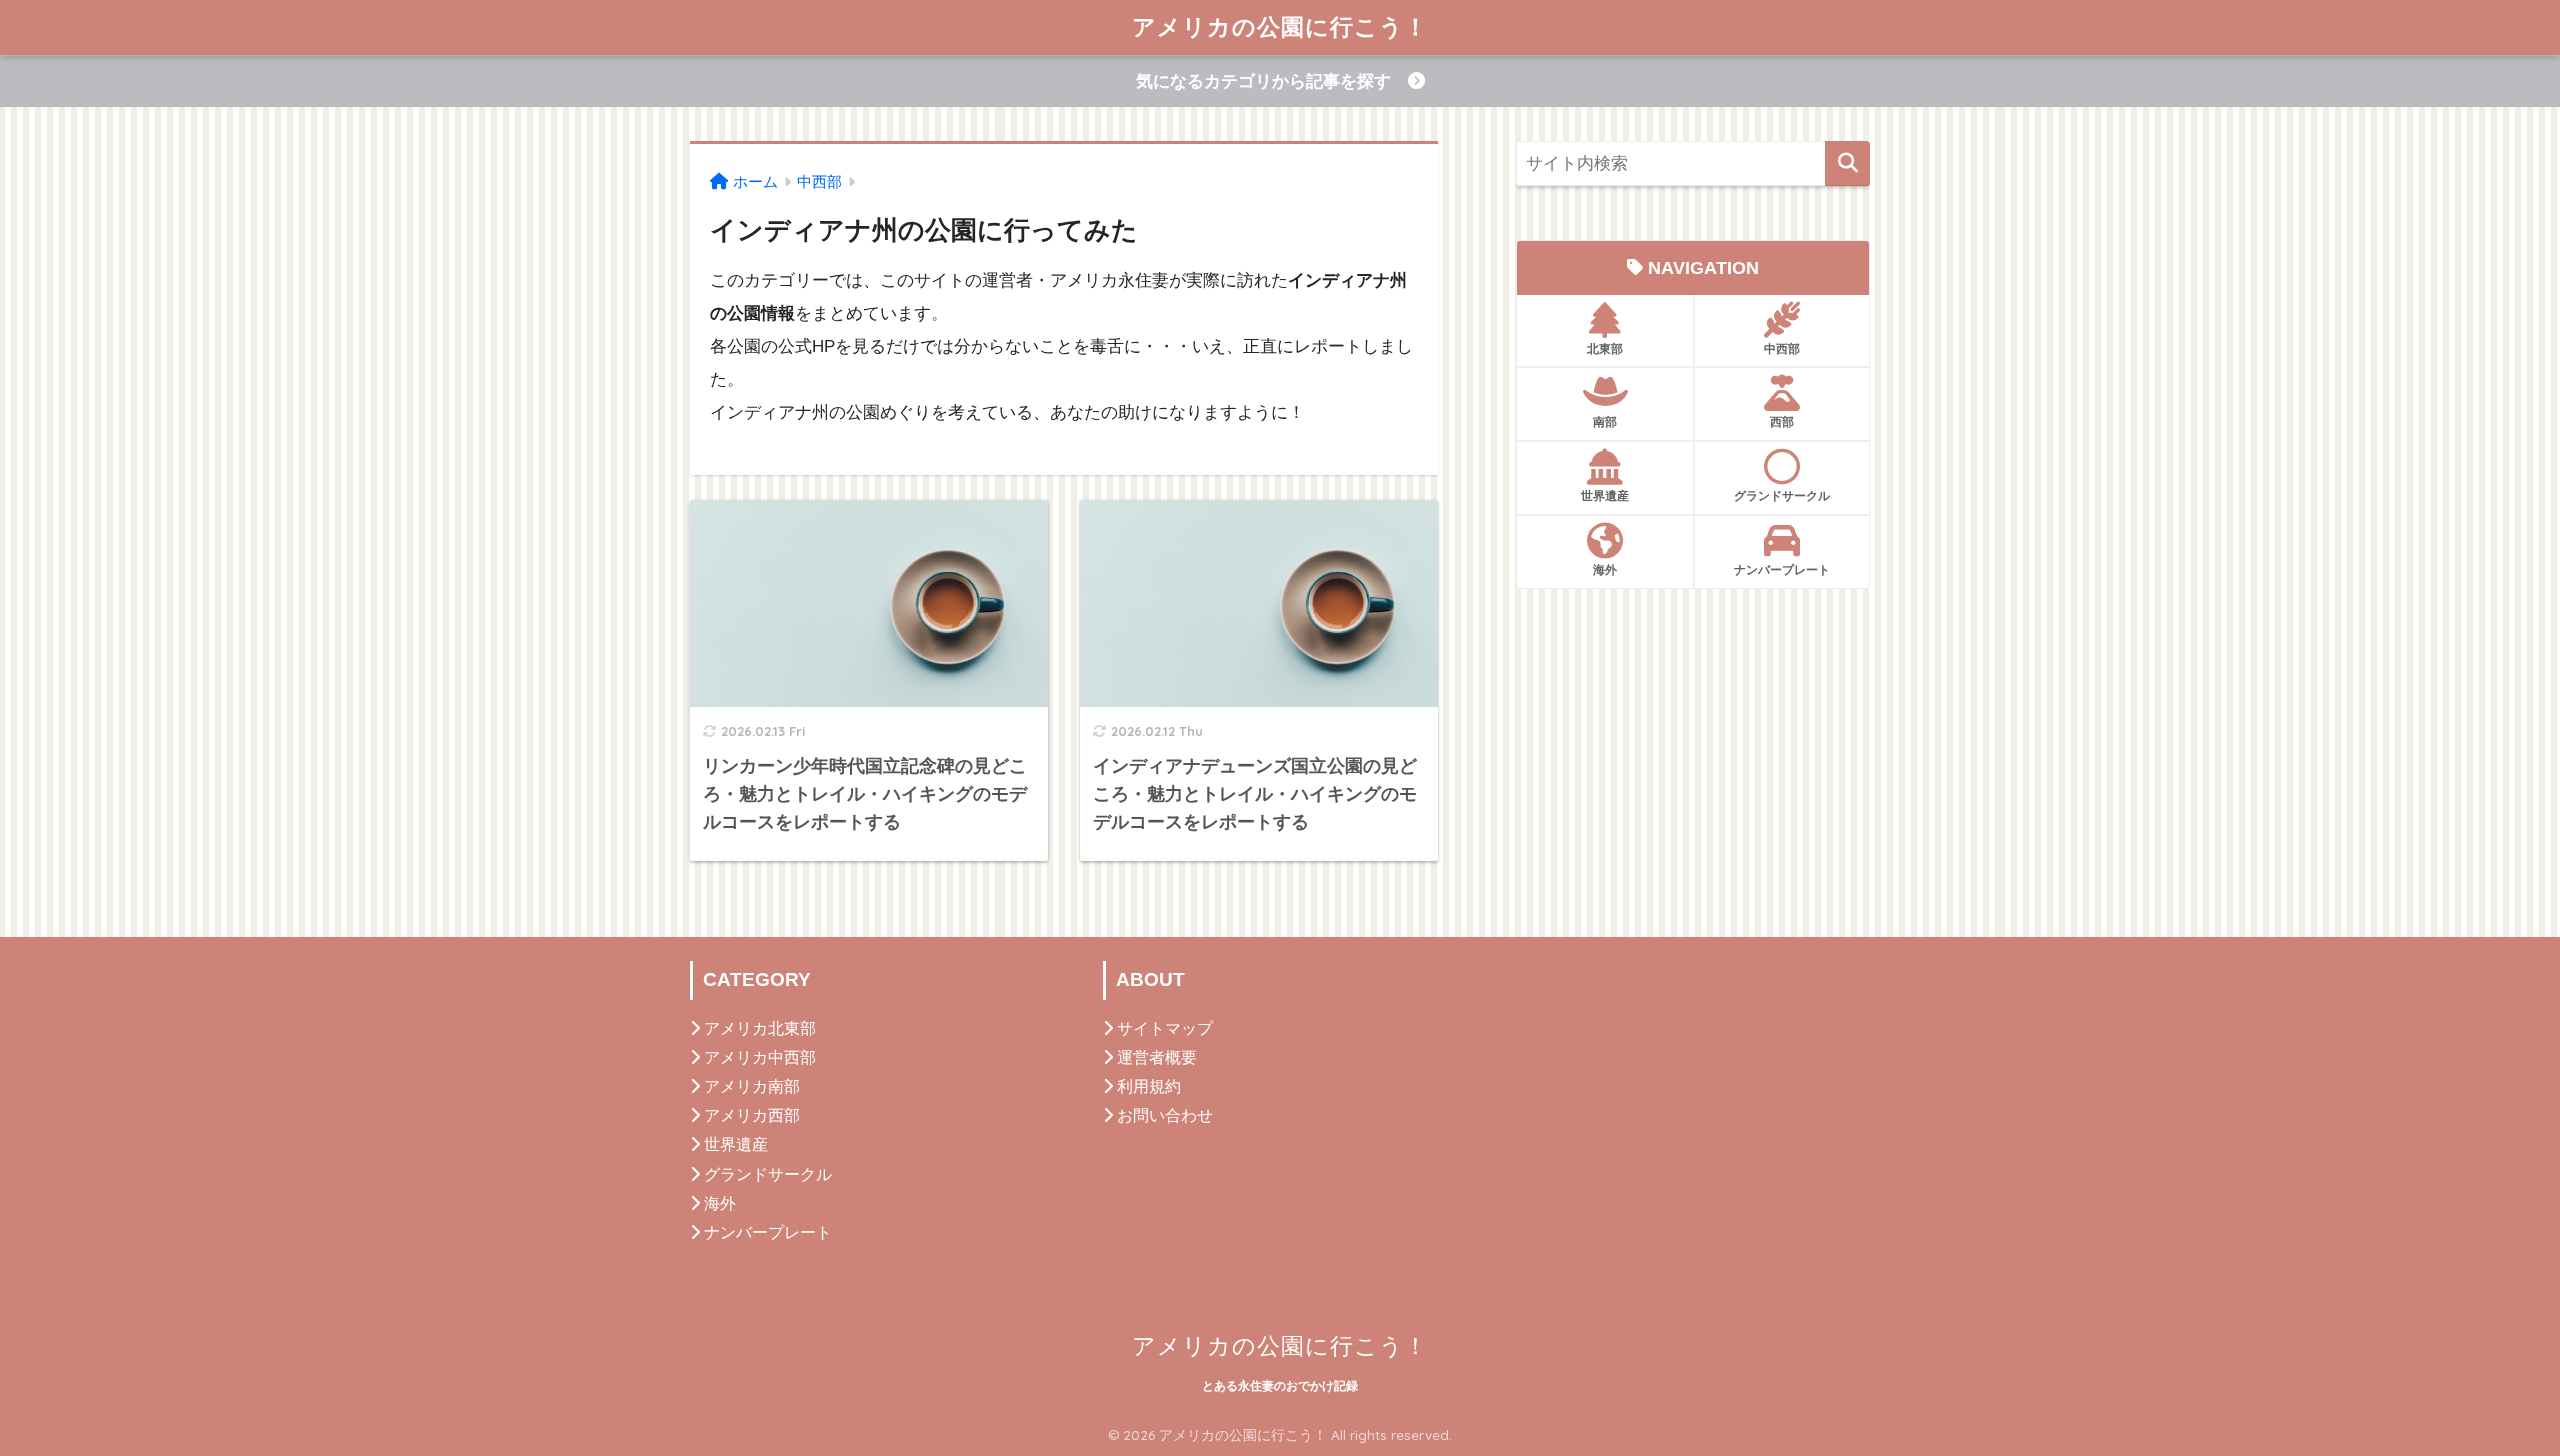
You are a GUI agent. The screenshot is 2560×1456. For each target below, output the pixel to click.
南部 (1605, 421)
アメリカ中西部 (760, 1057)
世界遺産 (1605, 495)
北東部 (1605, 348)
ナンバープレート (1782, 569)
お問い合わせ (1165, 1115)
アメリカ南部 (752, 1086)
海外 (1605, 569)
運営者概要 (1157, 1057)
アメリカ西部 (752, 1115)
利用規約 (1149, 1086)
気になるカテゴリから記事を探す (1272, 81)
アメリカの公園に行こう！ (1280, 26)
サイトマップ (1165, 1028)
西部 (1782, 421)
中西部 (1782, 348)
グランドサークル (1782, 495)
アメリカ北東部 (760, 1028)
